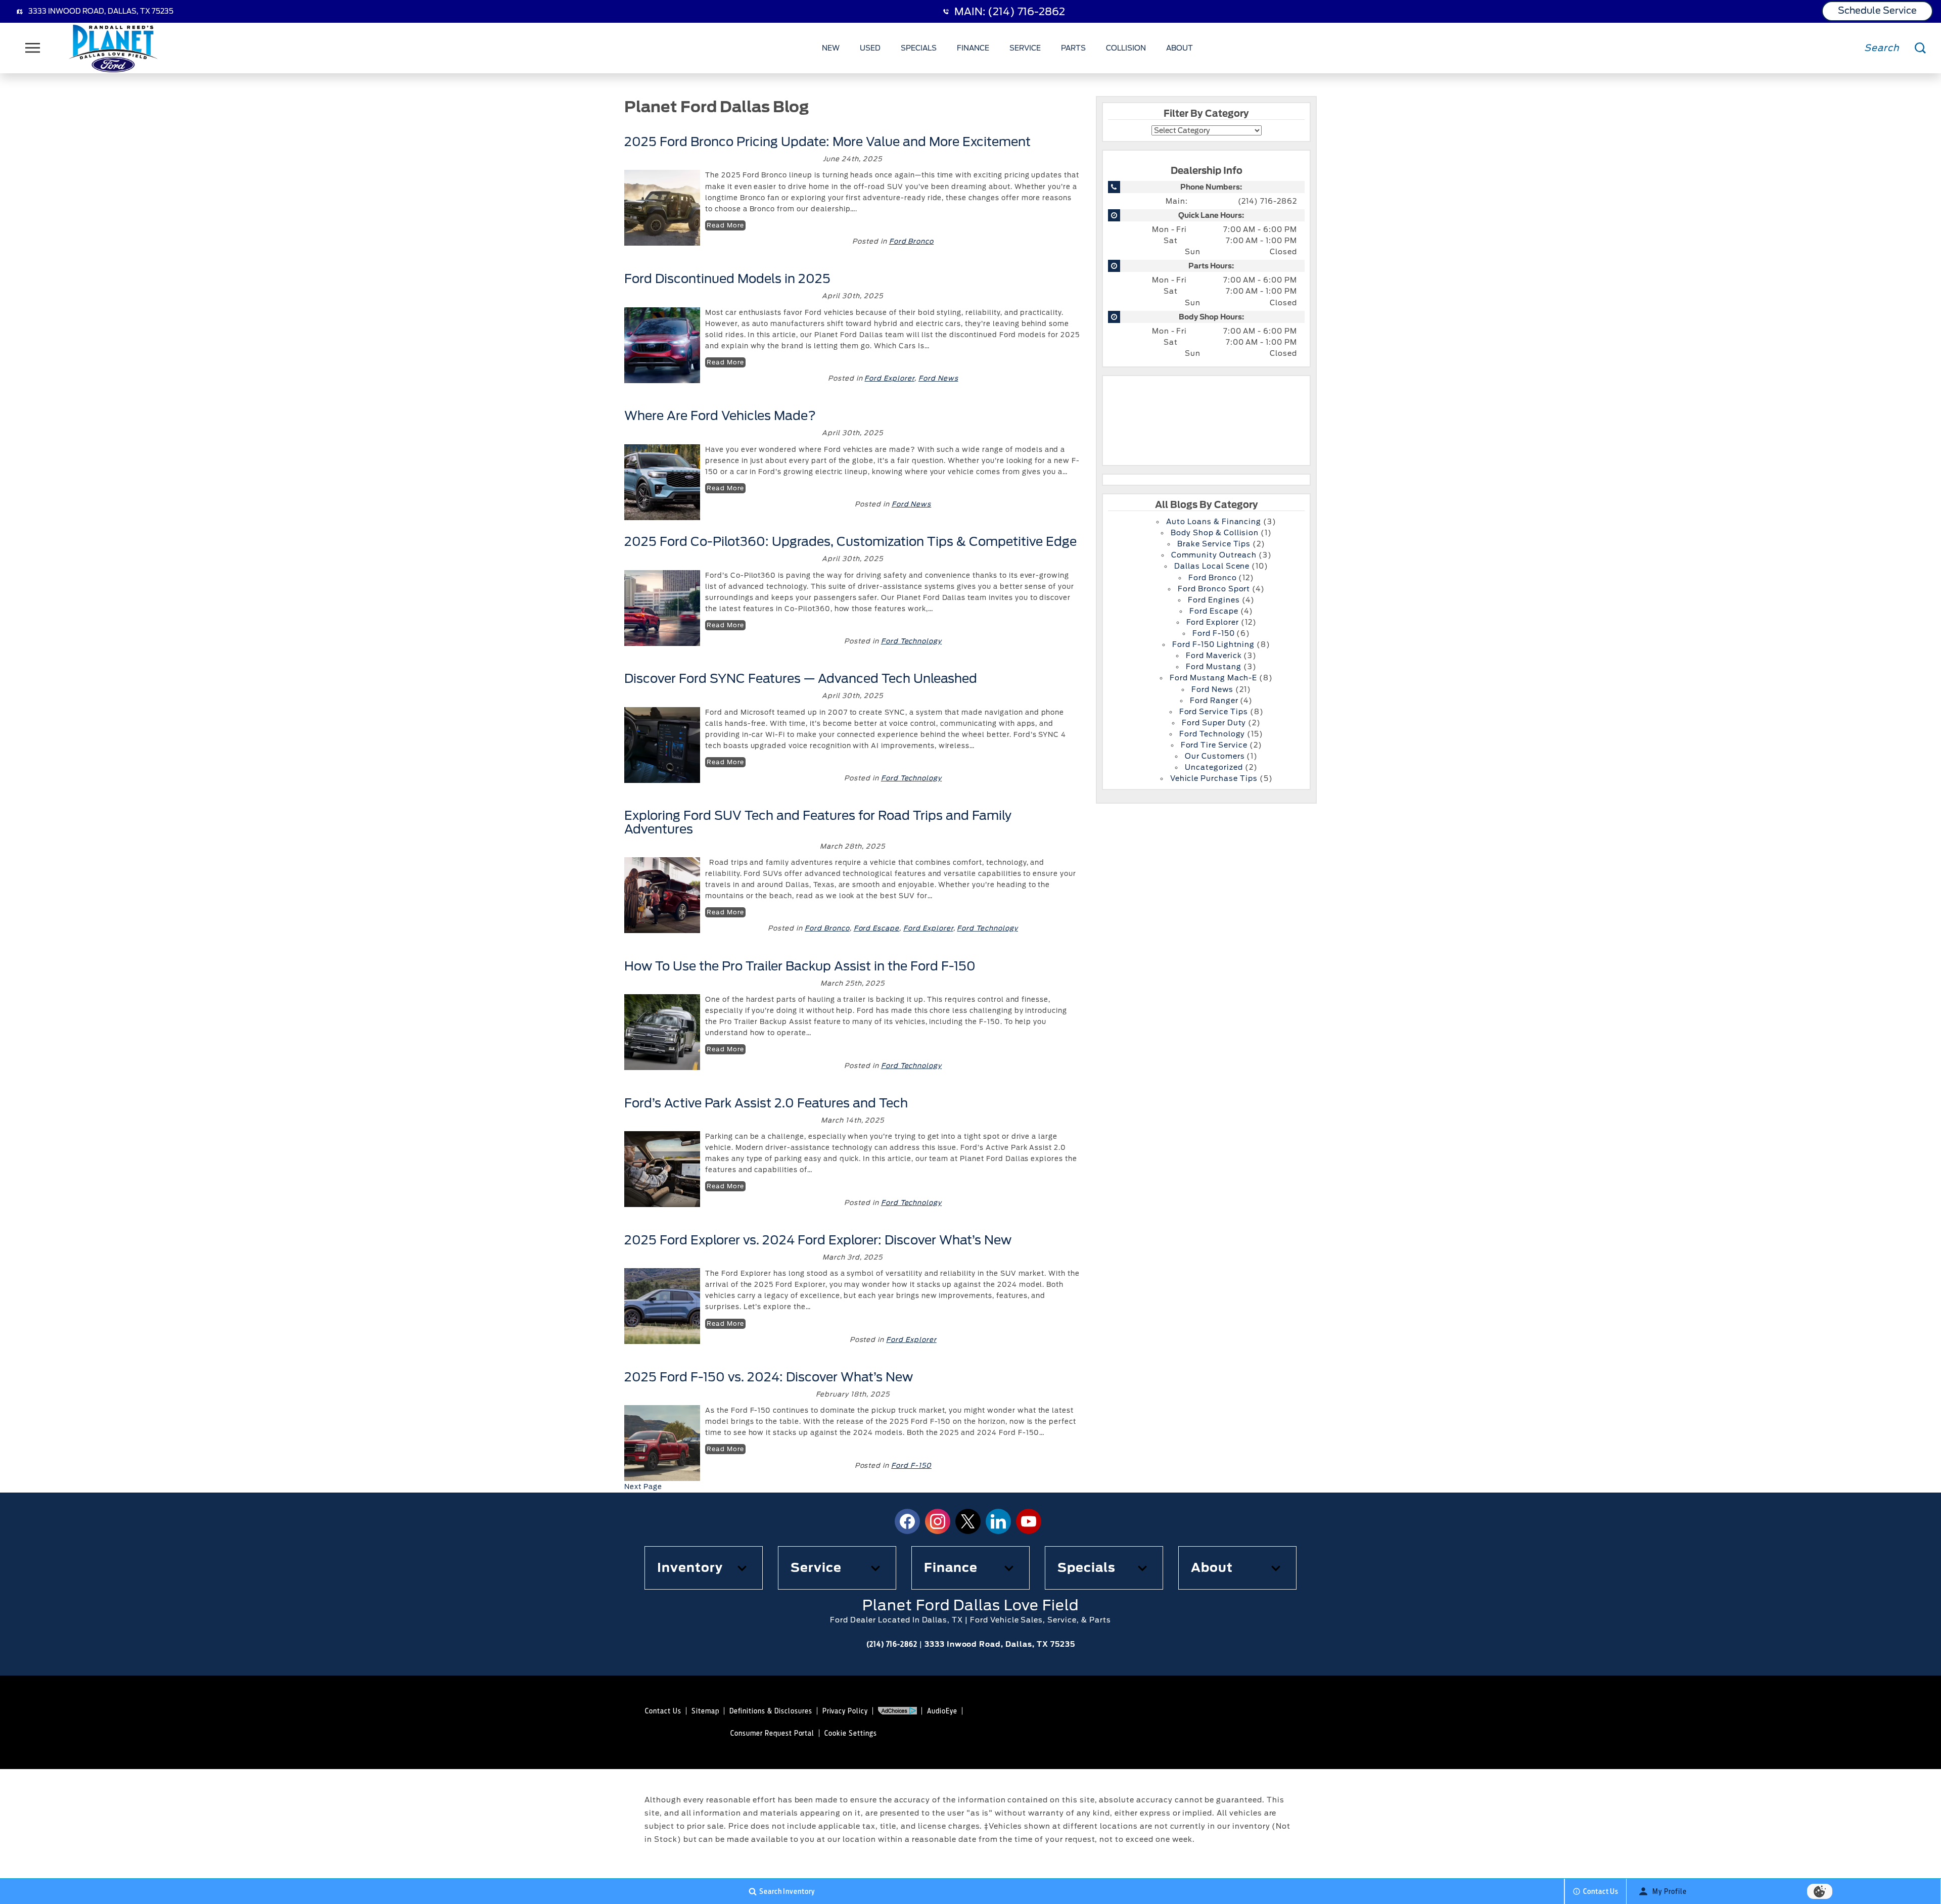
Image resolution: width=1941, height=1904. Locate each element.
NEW (831, 48)
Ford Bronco (912, 241)
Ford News (938, 378)
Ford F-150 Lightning (1213, 644)
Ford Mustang (1214, 667)
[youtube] (1029, 1521)
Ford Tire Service (1214, 745)
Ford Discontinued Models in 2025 (729, 279)
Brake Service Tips (1214, 544)
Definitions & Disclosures (771, 1711)
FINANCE (973, 48)
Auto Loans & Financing (1214, 522)
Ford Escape (877, 928)
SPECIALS (919, 48)
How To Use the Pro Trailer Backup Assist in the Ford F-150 (800, 966)
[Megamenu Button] (33, 48)
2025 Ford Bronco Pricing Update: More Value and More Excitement (827, 142)
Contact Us (663, 1711)
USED (870, 48)
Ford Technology (911, 641)
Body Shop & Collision (1215, 533)
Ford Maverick (1214, 656)
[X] (968, 1521)
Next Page (643, 1487)
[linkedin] (998, 1521)
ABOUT (1180, 48)
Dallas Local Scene (1212, 566)
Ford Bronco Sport (1214, 589)
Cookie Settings (850, 1733)
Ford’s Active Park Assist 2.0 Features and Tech (766, 1103)
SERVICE (1025, 48)
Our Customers (1215, 756)
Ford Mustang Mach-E (1213, 678)
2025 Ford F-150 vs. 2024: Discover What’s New (769, 1377)
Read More (725, 225)
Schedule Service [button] (1877, 10)
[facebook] (907, 1521)
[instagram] (938, 1521)
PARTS (1073, 48)
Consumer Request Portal (772, 1733)
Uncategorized (1214, 767)
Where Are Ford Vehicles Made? (720, 416)
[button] (704, 1568)
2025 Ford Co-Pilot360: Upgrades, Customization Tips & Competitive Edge (850, 542)
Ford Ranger (1214, 701)
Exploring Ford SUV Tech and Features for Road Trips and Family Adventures (818, 822)
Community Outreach (1214, 555)
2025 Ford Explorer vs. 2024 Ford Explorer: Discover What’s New (818, 1240)
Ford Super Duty (1214, 723)
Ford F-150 (911, 1466)
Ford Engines (1214, 600)
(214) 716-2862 (1267, 201)
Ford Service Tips (1214, 712)
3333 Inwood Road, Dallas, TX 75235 (101, 11)
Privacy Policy (845, 1711)
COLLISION (1126, 48)
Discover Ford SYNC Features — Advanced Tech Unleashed (801, 679)
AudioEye (942, 1711)
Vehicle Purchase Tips (1214, 778)
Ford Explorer (889, 378)
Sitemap (705, 1711)
